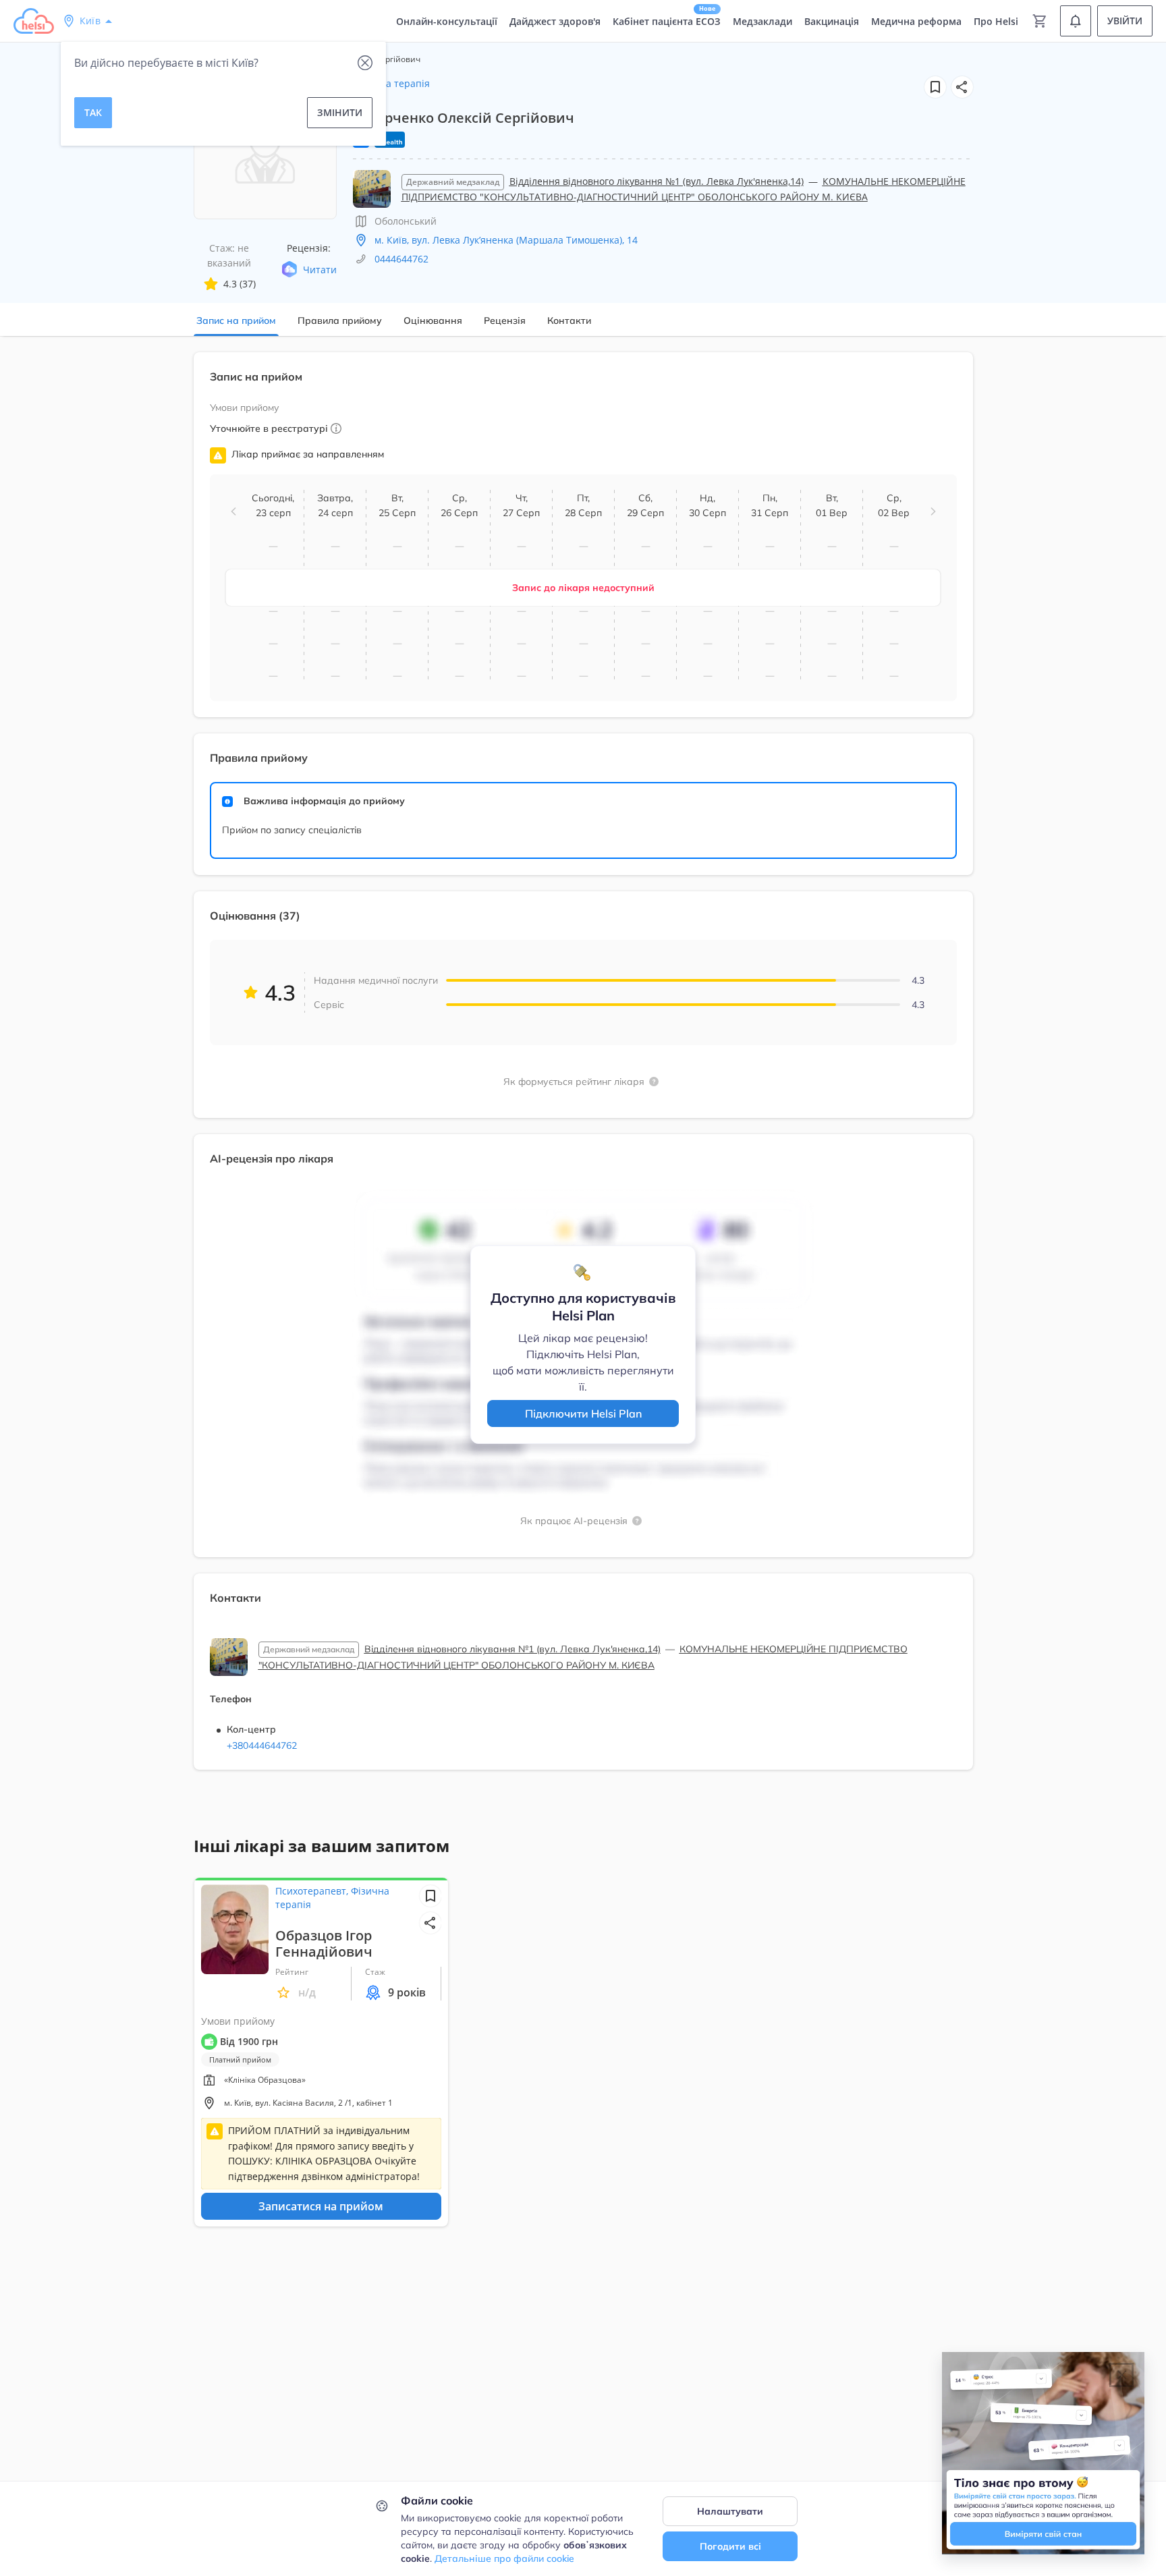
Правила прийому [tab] (340, 320)
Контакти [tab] (569, 320)
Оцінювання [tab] (433, 320)
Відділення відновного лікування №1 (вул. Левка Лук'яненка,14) (657, 181)
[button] (962, 87)
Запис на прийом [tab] (236, 320)
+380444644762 (262, 1745)
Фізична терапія (391, 83)
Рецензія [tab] (505, 320)
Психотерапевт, (313, 1891)
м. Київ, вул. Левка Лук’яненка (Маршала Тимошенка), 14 (506, 240)
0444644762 (401, 259)
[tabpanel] (583, 1069)
